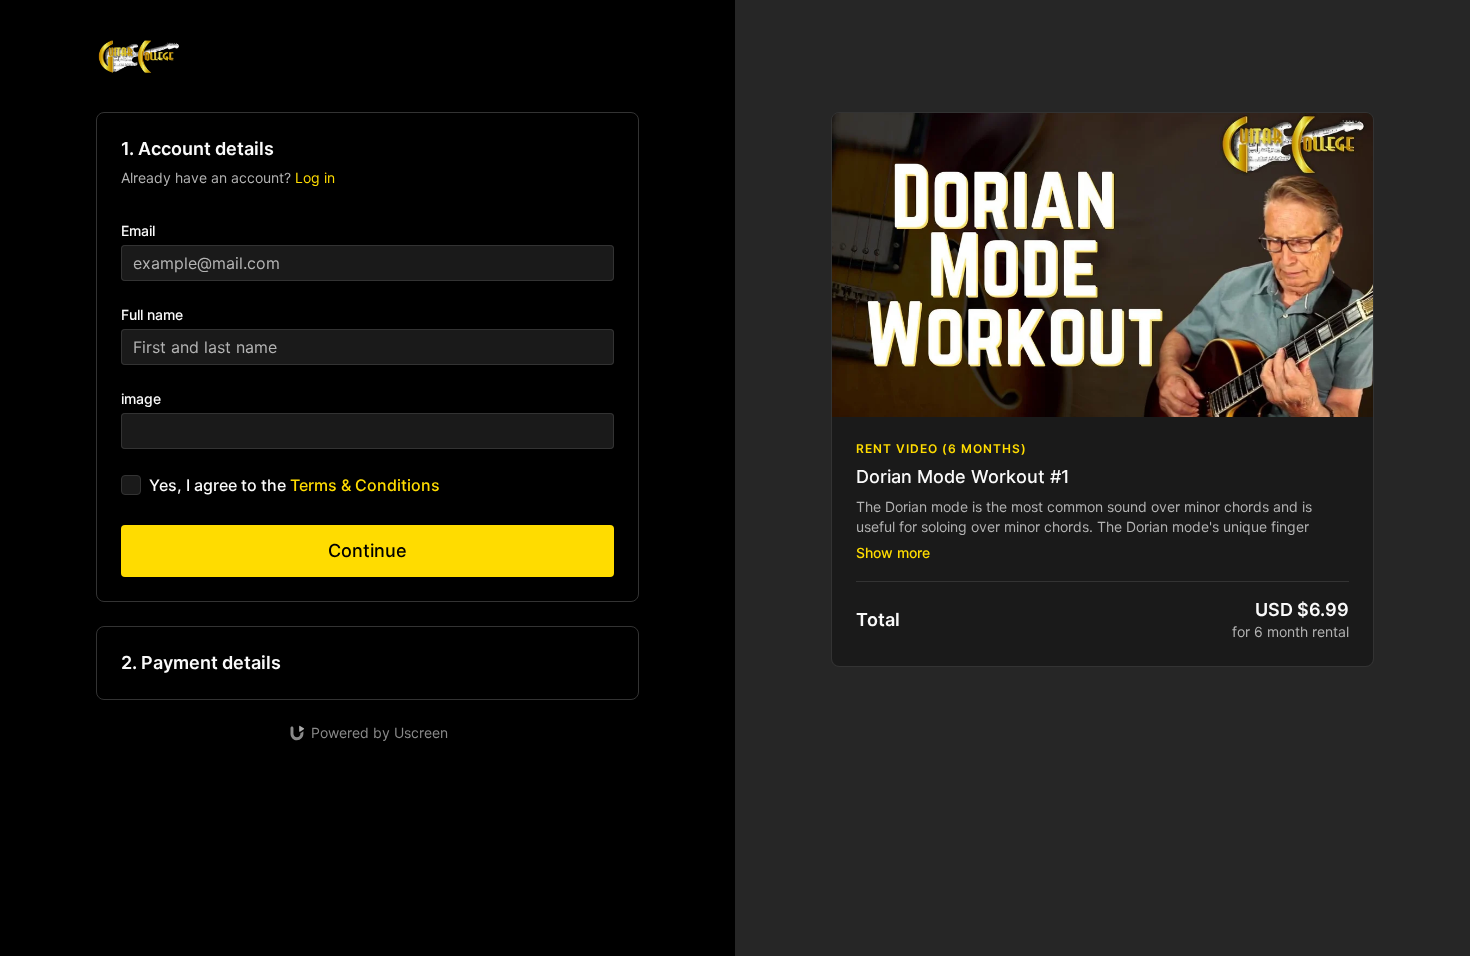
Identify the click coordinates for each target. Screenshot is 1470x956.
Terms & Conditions (365, 485)
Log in (315, 177)
